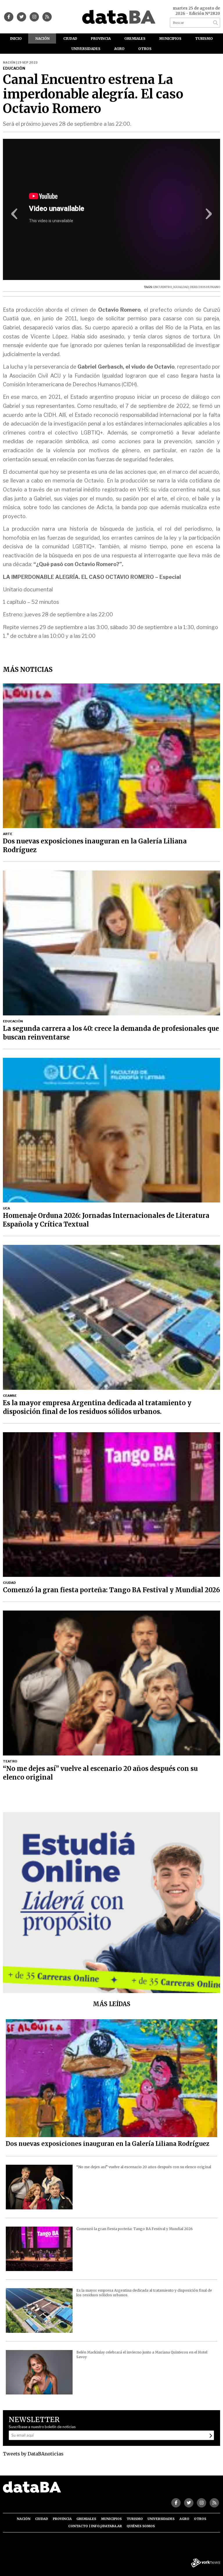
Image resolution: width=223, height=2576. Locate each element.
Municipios (170, 38)
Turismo (204, 38)
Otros (145, 49)
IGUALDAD (181, 287)
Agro (119, 49)
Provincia (101, 38)
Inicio (16, 38)
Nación (43, 38)
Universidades (86, 49)
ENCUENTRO (163, 287)
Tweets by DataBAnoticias (33, 2454)
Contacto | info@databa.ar (95, 2526)
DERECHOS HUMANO (205, 287)
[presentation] (15, 216)
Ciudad (70, 38)
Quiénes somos (141, 2526)
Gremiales (135, 38)
